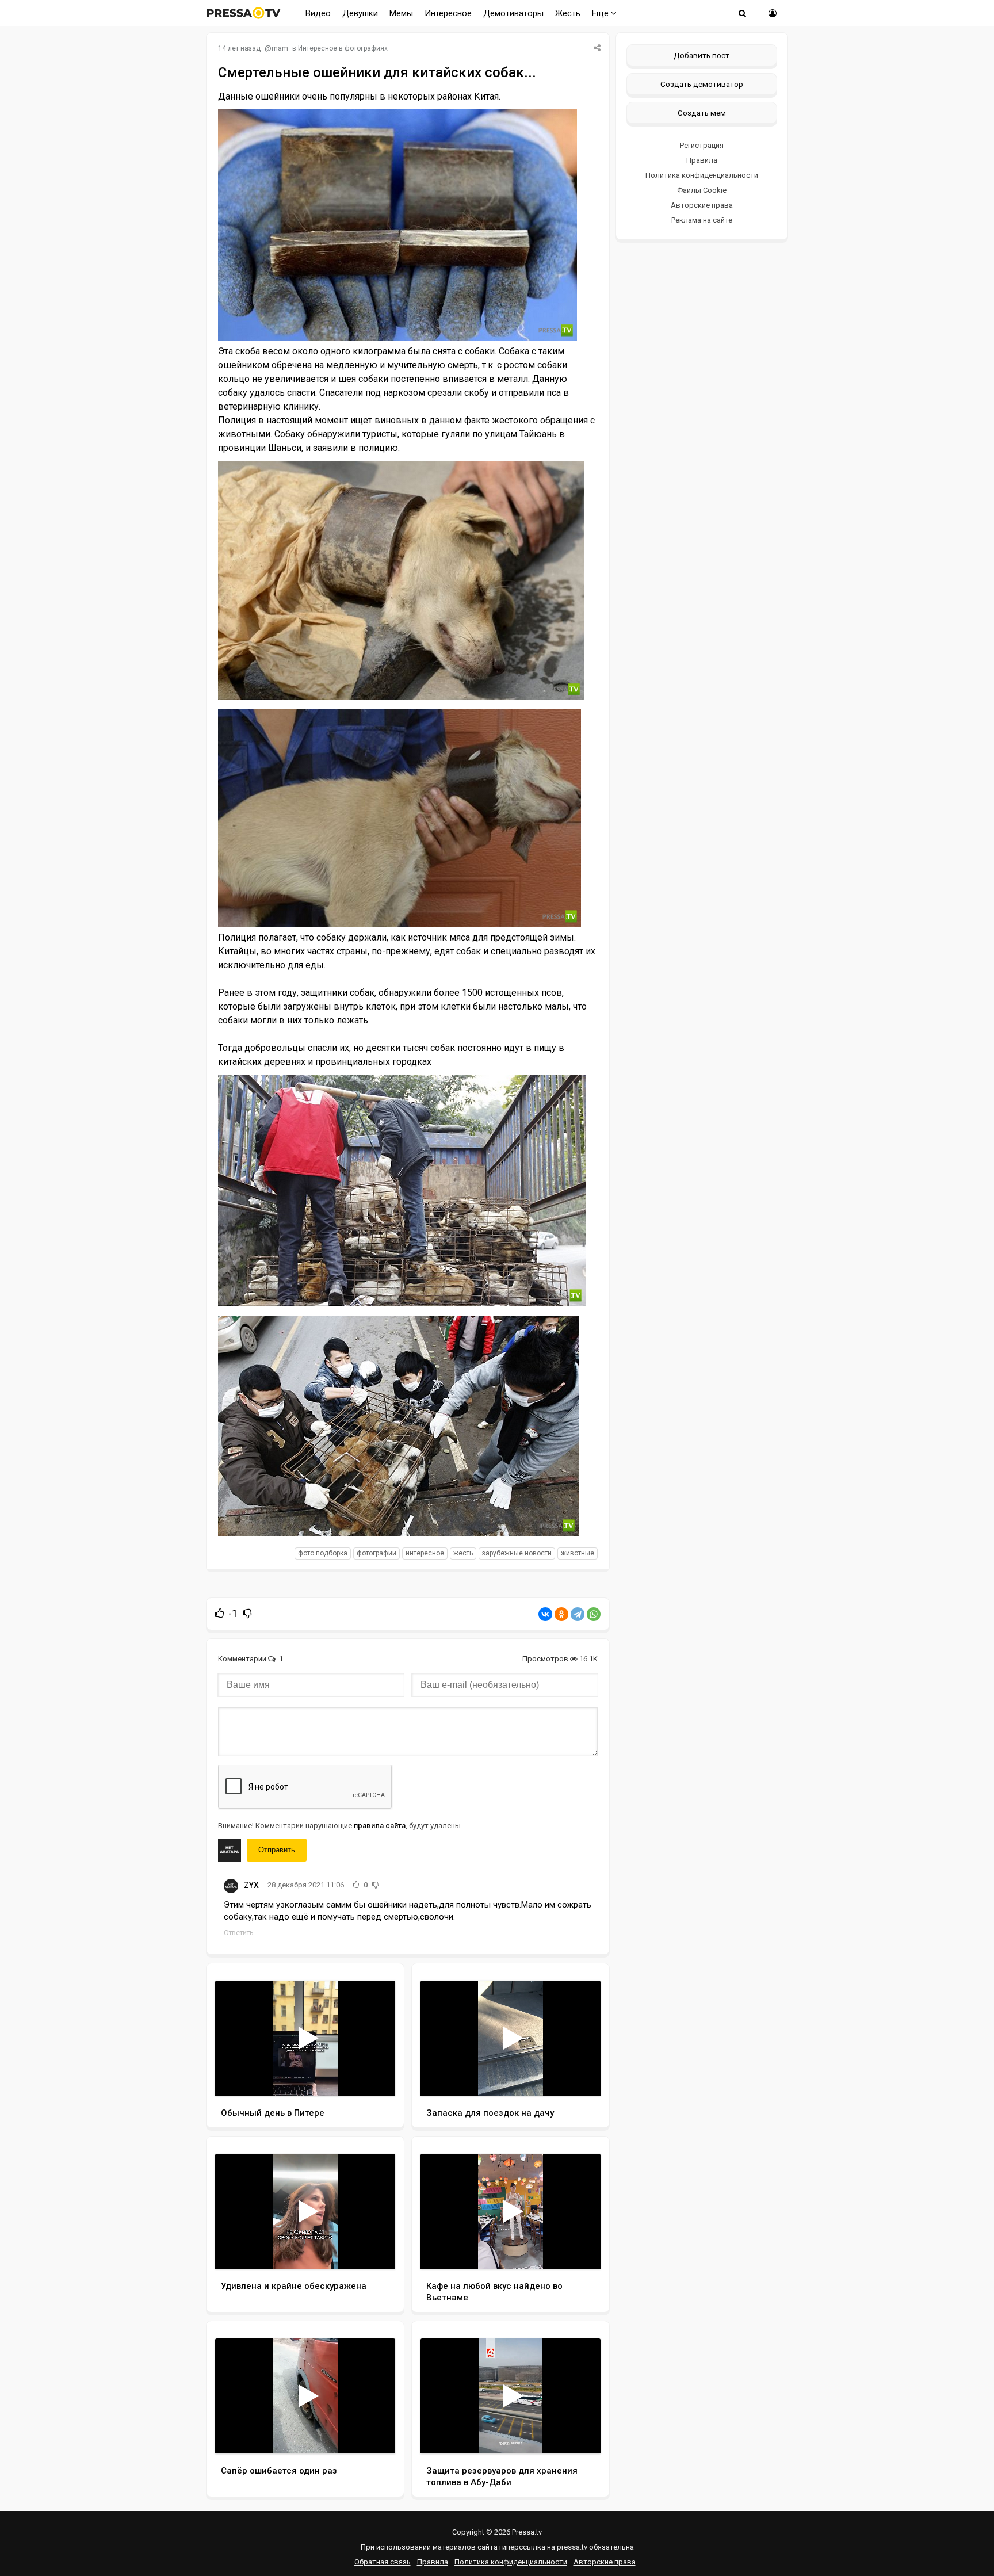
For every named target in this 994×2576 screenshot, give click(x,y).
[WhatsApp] (594, 1614)
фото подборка (323, 1553)
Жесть (568, 13)
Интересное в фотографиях (343, 48)
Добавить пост (701, 55)
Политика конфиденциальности (702, 175)
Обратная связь (383, 2562)
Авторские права (702, 205)
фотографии (376, 1553)
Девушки (360, 13)
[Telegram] (578, 1614)
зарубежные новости (517, 1553)
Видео (318, 13)
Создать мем (702, 113)
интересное (425, 1553)
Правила (702, 160)
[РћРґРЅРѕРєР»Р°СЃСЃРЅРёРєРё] (561, 1614)
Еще (601, 13)
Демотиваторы (513, 13)
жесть (463, 1553)
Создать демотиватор (702, 84)
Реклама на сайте (702, 220)
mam (280, 48)
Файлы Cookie (702, 190)
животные (578, 1553)
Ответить (238, 1933)
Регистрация (702, 145)
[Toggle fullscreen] (373, 2076)
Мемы (401, 13)
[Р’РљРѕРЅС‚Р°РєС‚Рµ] (545, 1614)
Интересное (448, 13)
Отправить (277, 1850)
